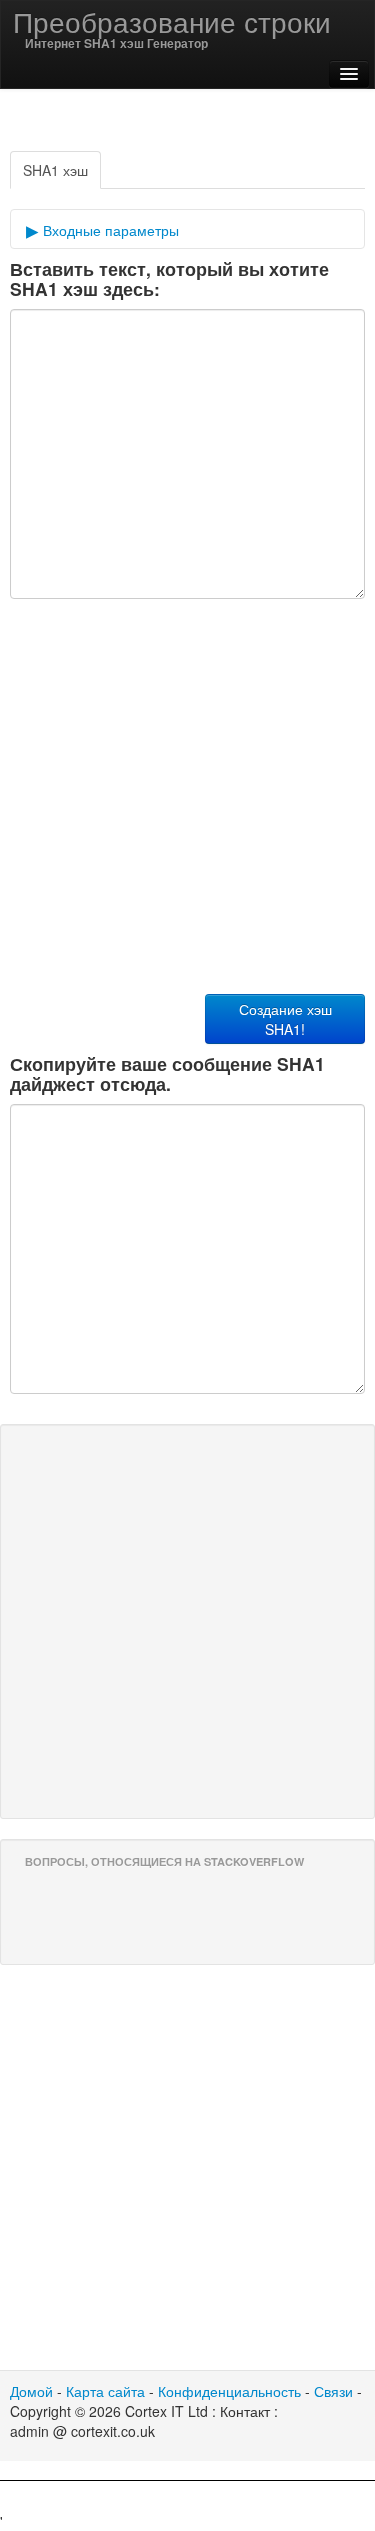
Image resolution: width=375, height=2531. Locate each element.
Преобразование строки (172, 21)
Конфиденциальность (229, 2391)
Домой (31, 2391)
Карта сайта (105, 2391)
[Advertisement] (188, 2506)
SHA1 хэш (55, 170)
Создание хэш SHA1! (285, 1019)
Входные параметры (109, 230)
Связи (333, 2391)
